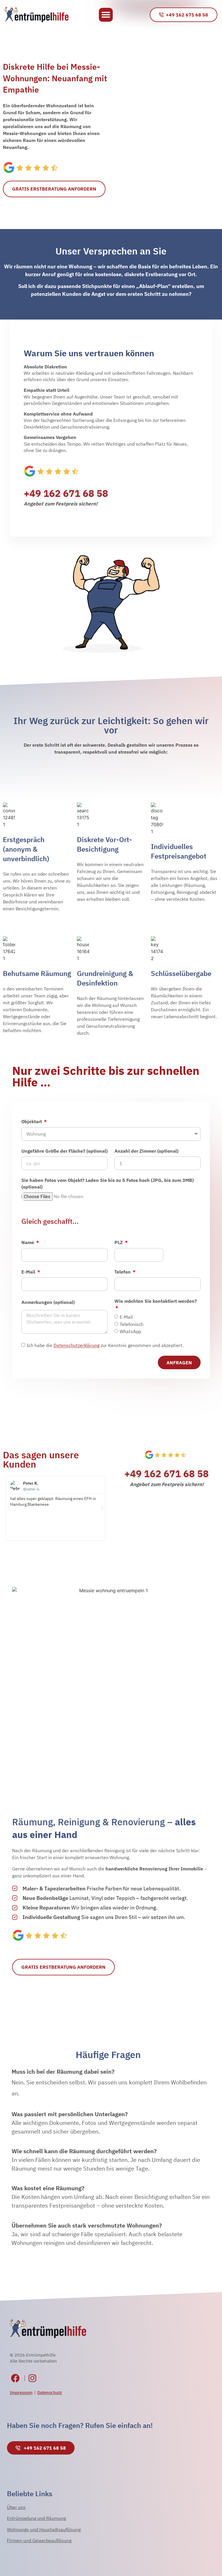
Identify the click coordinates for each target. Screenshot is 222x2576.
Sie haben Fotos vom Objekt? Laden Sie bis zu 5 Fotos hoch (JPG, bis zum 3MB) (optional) (108, 1183)
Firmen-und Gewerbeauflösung (39, 2540)
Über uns (16, 2507)
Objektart (32, 1121)
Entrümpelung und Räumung (36, 2518)
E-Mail (29, 1272)
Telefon (123, 1272)
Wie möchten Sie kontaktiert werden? (156, 1301)
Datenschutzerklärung (76, 1346)
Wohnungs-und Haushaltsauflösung (44, 2529)
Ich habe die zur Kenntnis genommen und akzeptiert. (105, 1346)
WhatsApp (130, 1331)
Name (28, 1242)
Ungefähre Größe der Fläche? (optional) (64, 1151)
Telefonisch (132, 1324)
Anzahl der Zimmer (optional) (146, 1151)
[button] (106, 15)
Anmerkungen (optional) (48, 1302)
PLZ (119, 1242)
